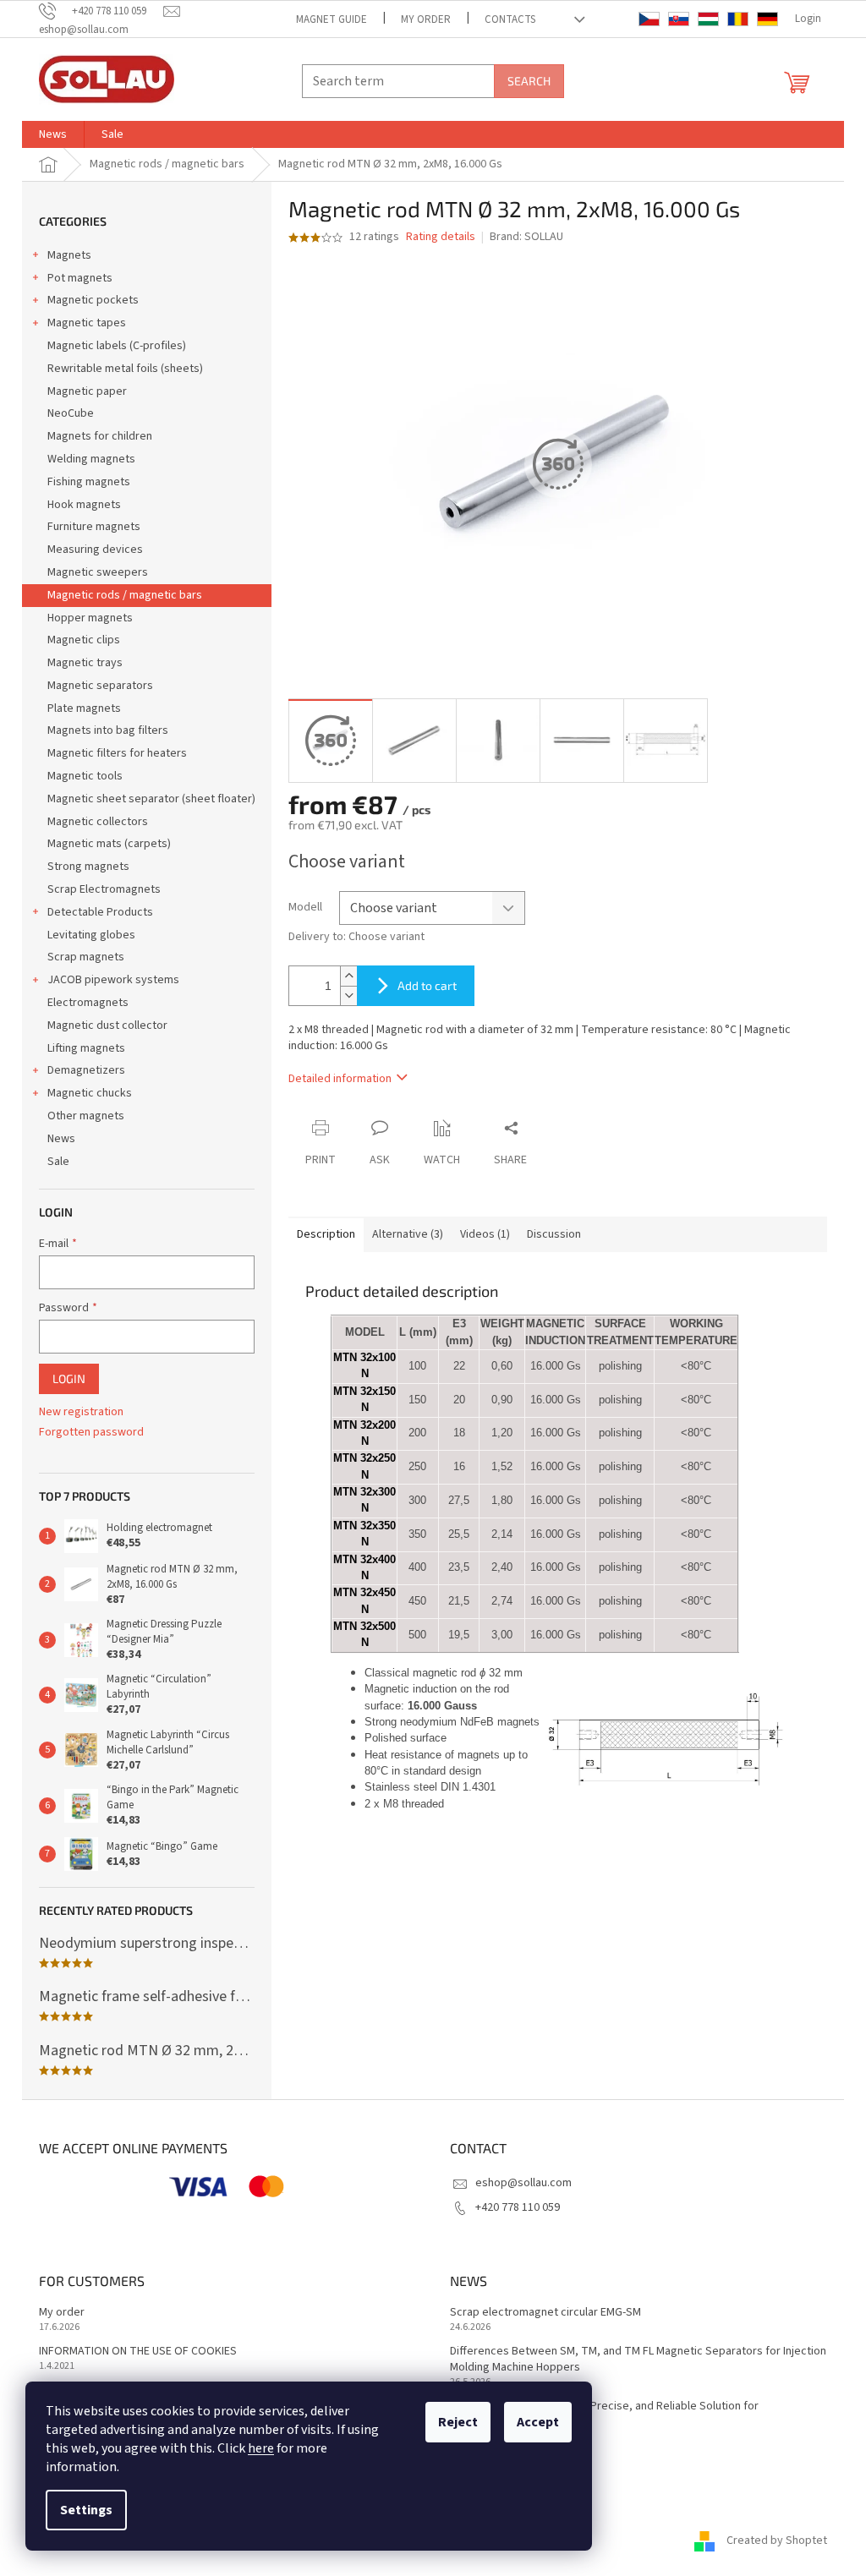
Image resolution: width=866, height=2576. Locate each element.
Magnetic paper (87, 391)
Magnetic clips (84, 640)
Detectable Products (100, 912)
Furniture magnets (94, 527)
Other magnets (86, 1116)
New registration (81, 1412)
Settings (86, 2510)
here (261, 2448)
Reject (458, 2422)
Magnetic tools (85, 776)
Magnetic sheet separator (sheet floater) (151, 799)
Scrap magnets (86, 957)
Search (529, 81)
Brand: (526, 237)
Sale (58, 1162)
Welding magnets (91, 459)
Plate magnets (84, 708)
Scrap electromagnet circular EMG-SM (545, 2313)
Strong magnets (88, 867)
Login (69, 1378)
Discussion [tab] (554, 1234)
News (61, 1139)
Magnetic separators (100, 686)
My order (426, 19)
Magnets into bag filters (108, 730)
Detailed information (340, 1079)
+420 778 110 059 (518, 2207)
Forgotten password (91, 1433)
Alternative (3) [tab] (408, 1234)
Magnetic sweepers (98, 572)
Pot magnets (80, 278)
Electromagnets (88, 1003)
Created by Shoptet (777, 2540)
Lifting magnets (86, 1048)
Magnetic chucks (90, 1093)
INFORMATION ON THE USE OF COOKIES (138, 2352)
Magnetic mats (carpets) (109, 844)
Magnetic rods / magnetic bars (125, 595)
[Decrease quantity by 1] (348, 995)
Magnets (69, 255)
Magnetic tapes (87, 323)
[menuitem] (53, 134)
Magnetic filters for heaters (117, 753)
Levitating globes (91, 935)
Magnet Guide (332, 19)
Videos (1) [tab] (485, 1234)
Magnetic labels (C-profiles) (117, 346)
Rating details (441, 237)
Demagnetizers (86, 1070)
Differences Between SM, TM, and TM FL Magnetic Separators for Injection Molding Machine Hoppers (638, 2360)
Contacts (510, 19)
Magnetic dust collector (107, 1025)
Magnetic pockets (93, 300)
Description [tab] (326, 1234)
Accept (538, 2422)
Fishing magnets (89, 482)
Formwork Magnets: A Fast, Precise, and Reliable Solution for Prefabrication (604, 2415)
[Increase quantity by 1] (348, 976)
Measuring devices (95, 550)
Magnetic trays (85, 663)
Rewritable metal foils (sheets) (125, 369)
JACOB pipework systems (113, 980)
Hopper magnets (90, 618)
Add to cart (427, 985)
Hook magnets (84, 505)
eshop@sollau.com (523, 2183)
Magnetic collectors (98, 822)
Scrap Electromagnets (104, 889)
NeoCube (71, 413)
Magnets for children (100, 436)
